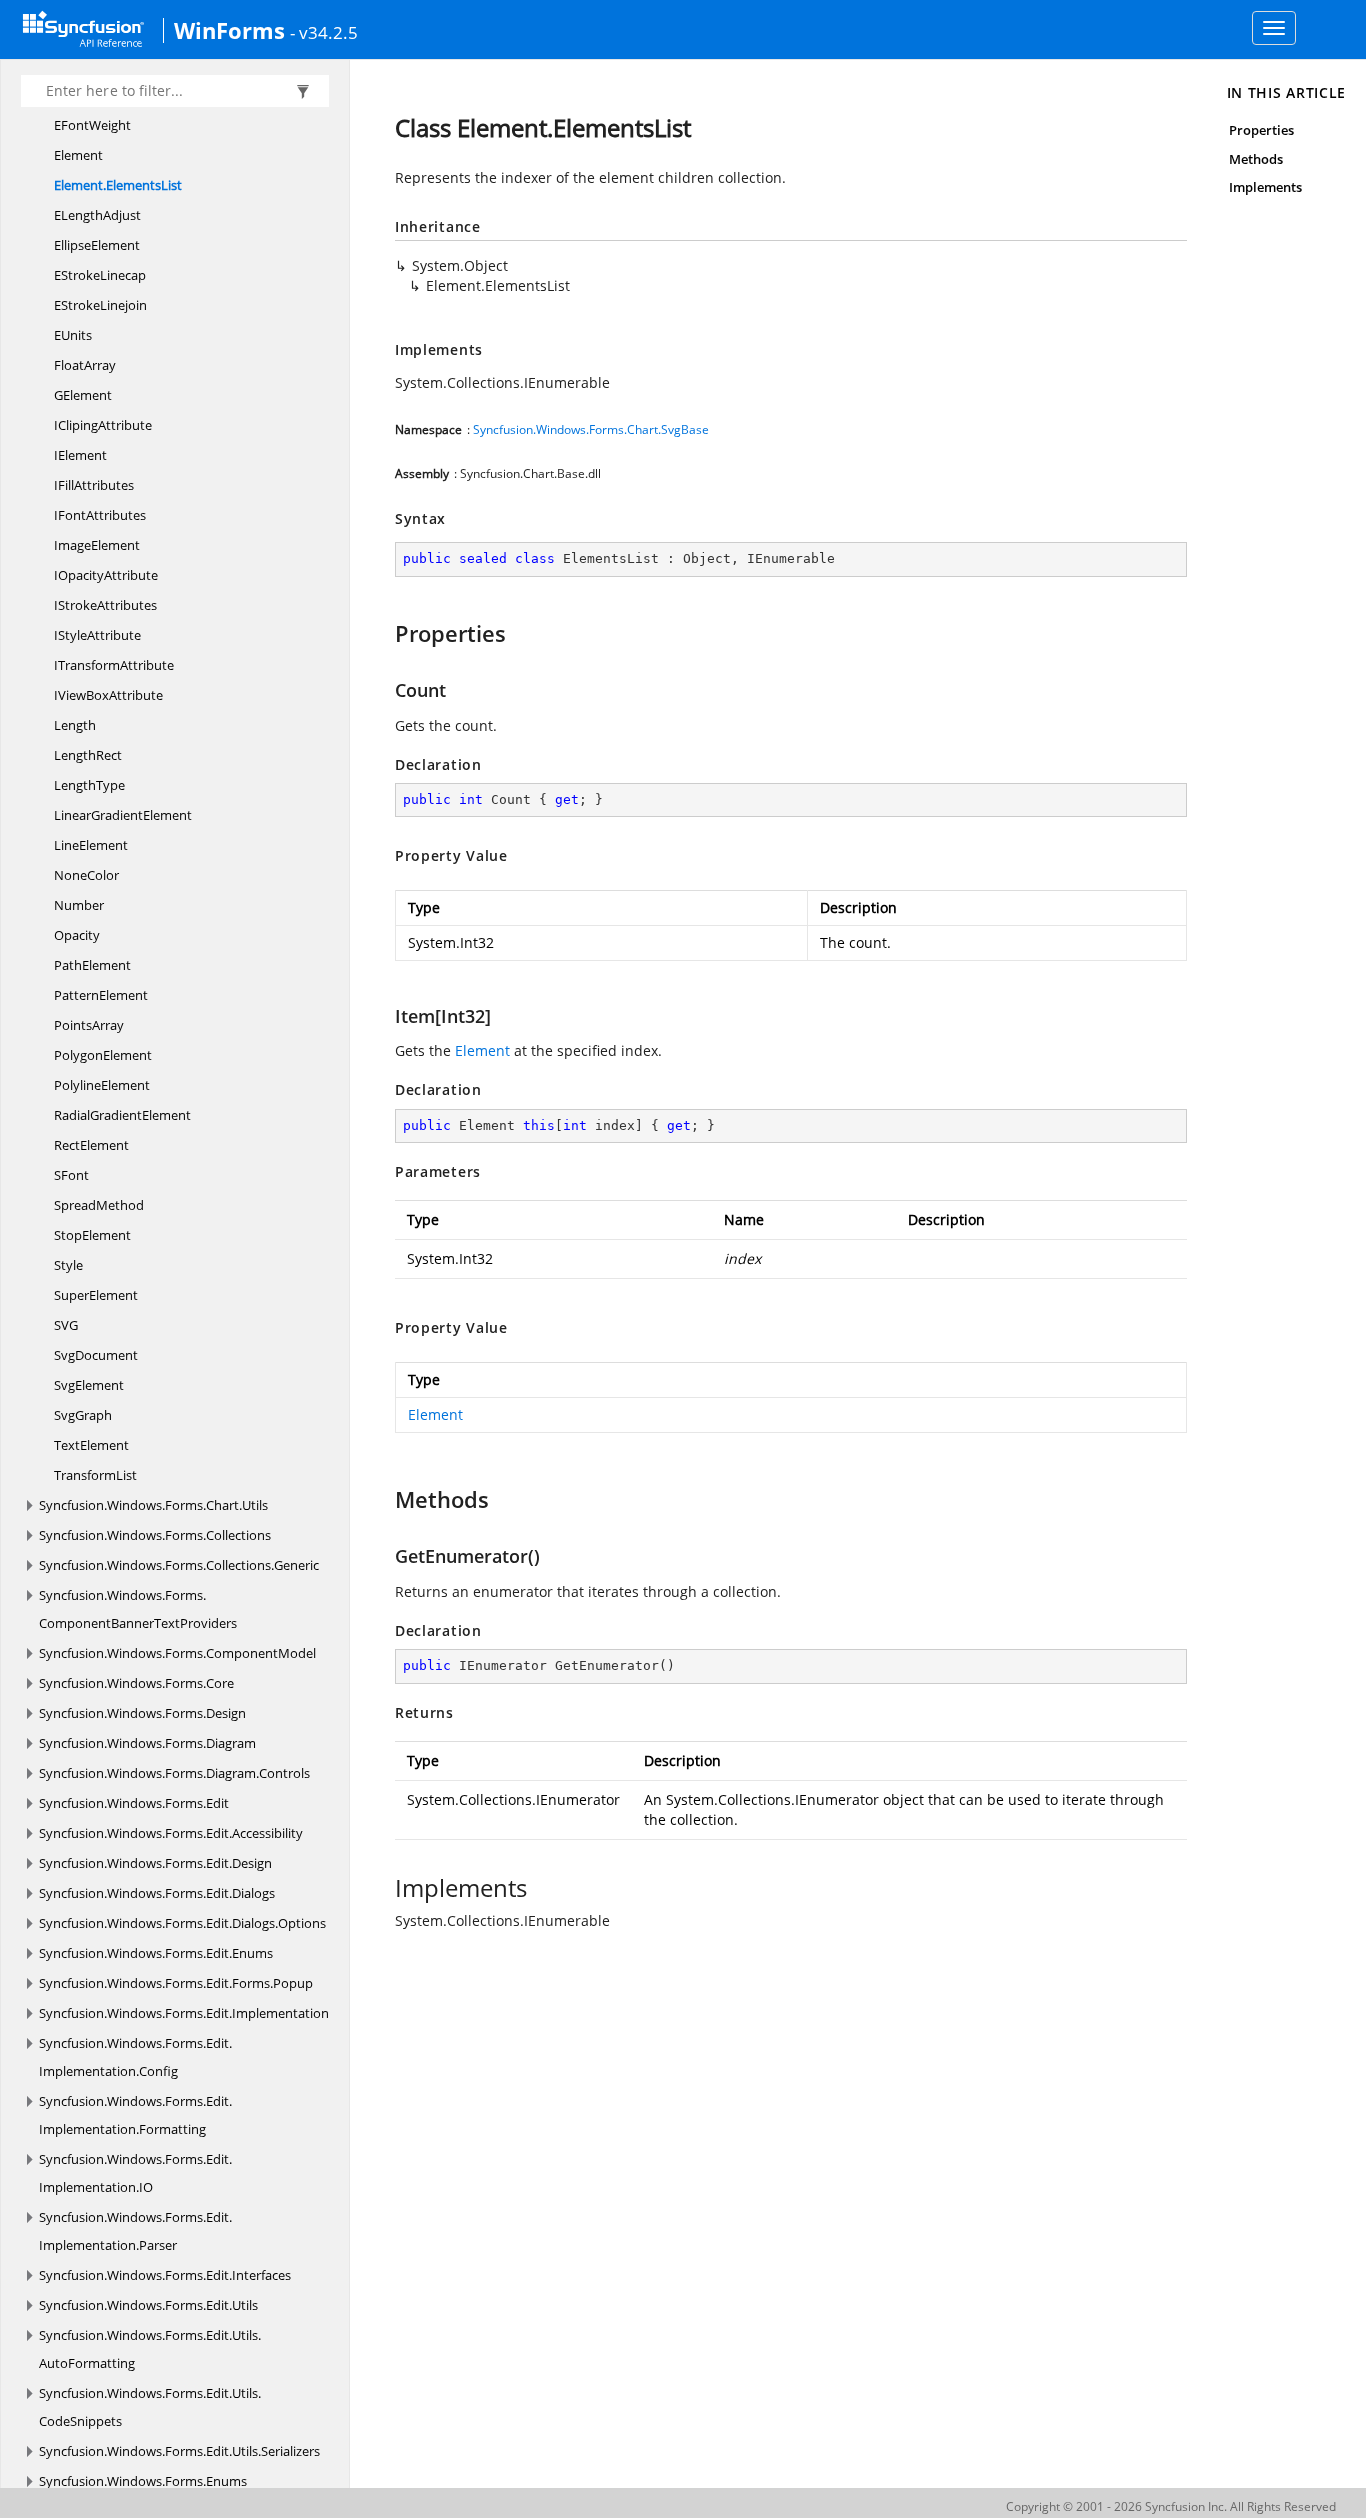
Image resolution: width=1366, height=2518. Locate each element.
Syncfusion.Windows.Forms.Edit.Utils (148, 2305)
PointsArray (89, 1025)
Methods (1256, 159)
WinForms (229, 30)
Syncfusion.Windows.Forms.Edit (134, 1803)
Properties (1262, 130)
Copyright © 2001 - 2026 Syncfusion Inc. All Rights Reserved (1171, 2506)
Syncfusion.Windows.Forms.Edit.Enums (156, 1953)
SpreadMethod (99, 1205)
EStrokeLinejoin (100, 305)
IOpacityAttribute (106, 575)
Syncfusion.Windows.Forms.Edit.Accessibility (171, 1833)
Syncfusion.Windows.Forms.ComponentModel (177, 1653)
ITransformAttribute (114, 665)
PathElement (92, 965)
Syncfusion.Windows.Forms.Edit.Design (155, 1863)
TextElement (91, 1445)
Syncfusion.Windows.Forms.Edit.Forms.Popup (176, 1983)
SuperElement (96, 1295)
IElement (80, 455)
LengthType (89, 785)
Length (75, 725)
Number (79, 905)
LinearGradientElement (123, 815)
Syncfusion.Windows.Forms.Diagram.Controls (174, 1773)
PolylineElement (102, 1085)
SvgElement (89, 1385)
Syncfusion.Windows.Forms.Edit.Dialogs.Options (182, 1923)
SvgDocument (96, 1355)
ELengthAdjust (97, 215)
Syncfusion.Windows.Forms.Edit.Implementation (184, 2013)
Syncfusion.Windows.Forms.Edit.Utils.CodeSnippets (150, 2407)
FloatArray (85, 365)
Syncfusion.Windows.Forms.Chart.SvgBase (591, 429)
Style (68, 1265)
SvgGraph (83, 1415)
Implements (1266, 187)
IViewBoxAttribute (108, 695)
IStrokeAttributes (105, 605)
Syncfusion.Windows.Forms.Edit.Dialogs (157, 1893)
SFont (71, 1175)
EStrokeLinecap (100, 275)
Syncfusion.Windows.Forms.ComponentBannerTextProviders (138, 1609)
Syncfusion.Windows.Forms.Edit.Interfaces (165, 2275)
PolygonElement (103, 1055)
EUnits (73, 335)
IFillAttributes (94, 485)
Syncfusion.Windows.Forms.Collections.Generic (179, 1565)
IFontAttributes (100, 515)
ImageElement (97, 545)
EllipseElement (97, 245)
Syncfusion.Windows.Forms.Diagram (147, 1743)
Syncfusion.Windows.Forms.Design (142, 1713)
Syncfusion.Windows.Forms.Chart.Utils (153, 1505)
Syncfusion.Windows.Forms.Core (136, 1683)
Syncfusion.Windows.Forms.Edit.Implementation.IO (135, 2173)
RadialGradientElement (122, 1115)
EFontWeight (92, 125)
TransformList (95, 1475)
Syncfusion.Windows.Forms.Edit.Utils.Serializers (179, 2451)
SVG (66, 1325)
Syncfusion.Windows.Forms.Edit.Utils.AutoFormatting (150, 2349)
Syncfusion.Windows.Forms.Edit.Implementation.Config (135, 2057)
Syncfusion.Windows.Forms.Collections (155, 1535)
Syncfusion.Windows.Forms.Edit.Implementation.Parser (135, 2231)
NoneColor (86, 875)
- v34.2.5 (324, 32)
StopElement (92, 1235)
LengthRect (88, 755)
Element (78, 155)
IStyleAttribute (97, 635)
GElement (83, 395)
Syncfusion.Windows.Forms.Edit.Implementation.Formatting (135, 2115)
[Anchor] (385, 633)
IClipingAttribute (103, 425)
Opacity (77, 935)
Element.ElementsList (118, 185)
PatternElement (101, 995)
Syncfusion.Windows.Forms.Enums (143, 2481)
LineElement (91, 845)
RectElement (91, 1145)
